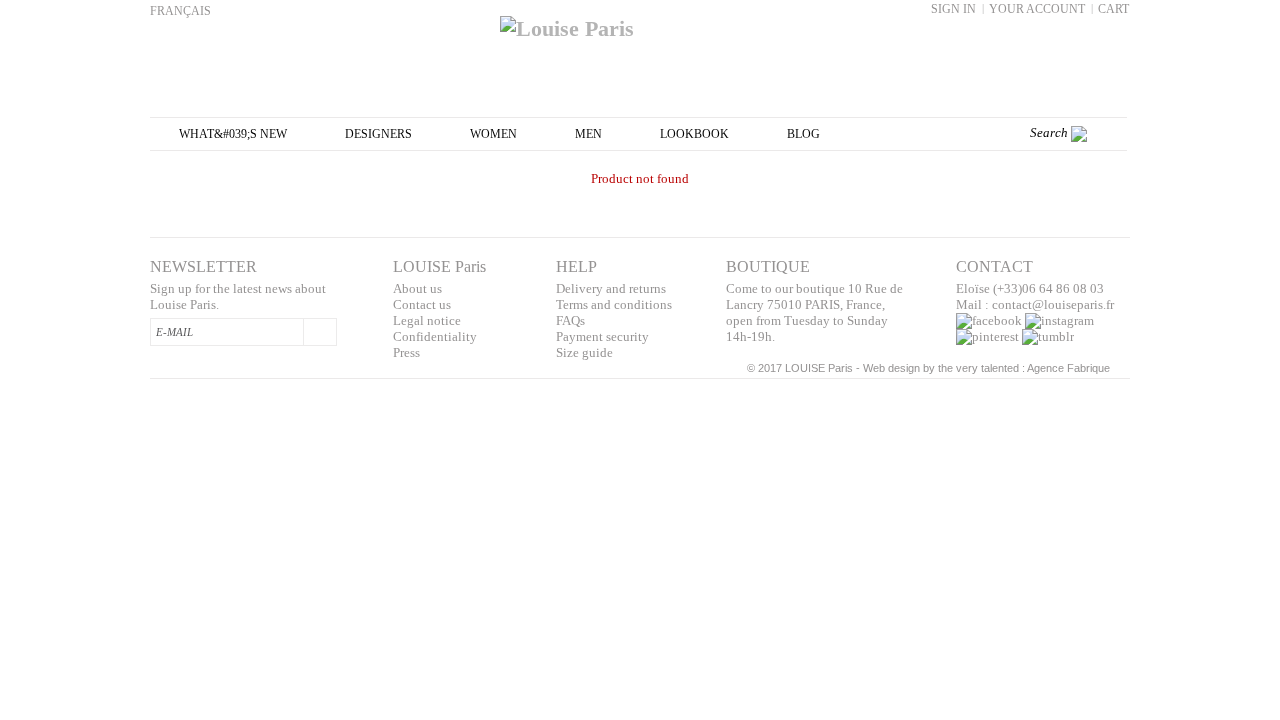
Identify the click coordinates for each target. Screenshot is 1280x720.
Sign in (953, 9)
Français (180, 11)
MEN (588, 134)
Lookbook (694, 134)
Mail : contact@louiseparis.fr (1035, 304)
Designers (378, 134)
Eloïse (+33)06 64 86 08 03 (1030, 288)
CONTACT (994, 266)
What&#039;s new (233, 134)
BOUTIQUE (768, 266)
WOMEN (493, 134)
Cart (1113, 9)
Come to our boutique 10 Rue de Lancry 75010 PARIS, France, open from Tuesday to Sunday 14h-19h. (814, 312)
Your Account (1037, 9)
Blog (803, 134)
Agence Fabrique (1068, 368)
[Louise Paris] (640, 21)
